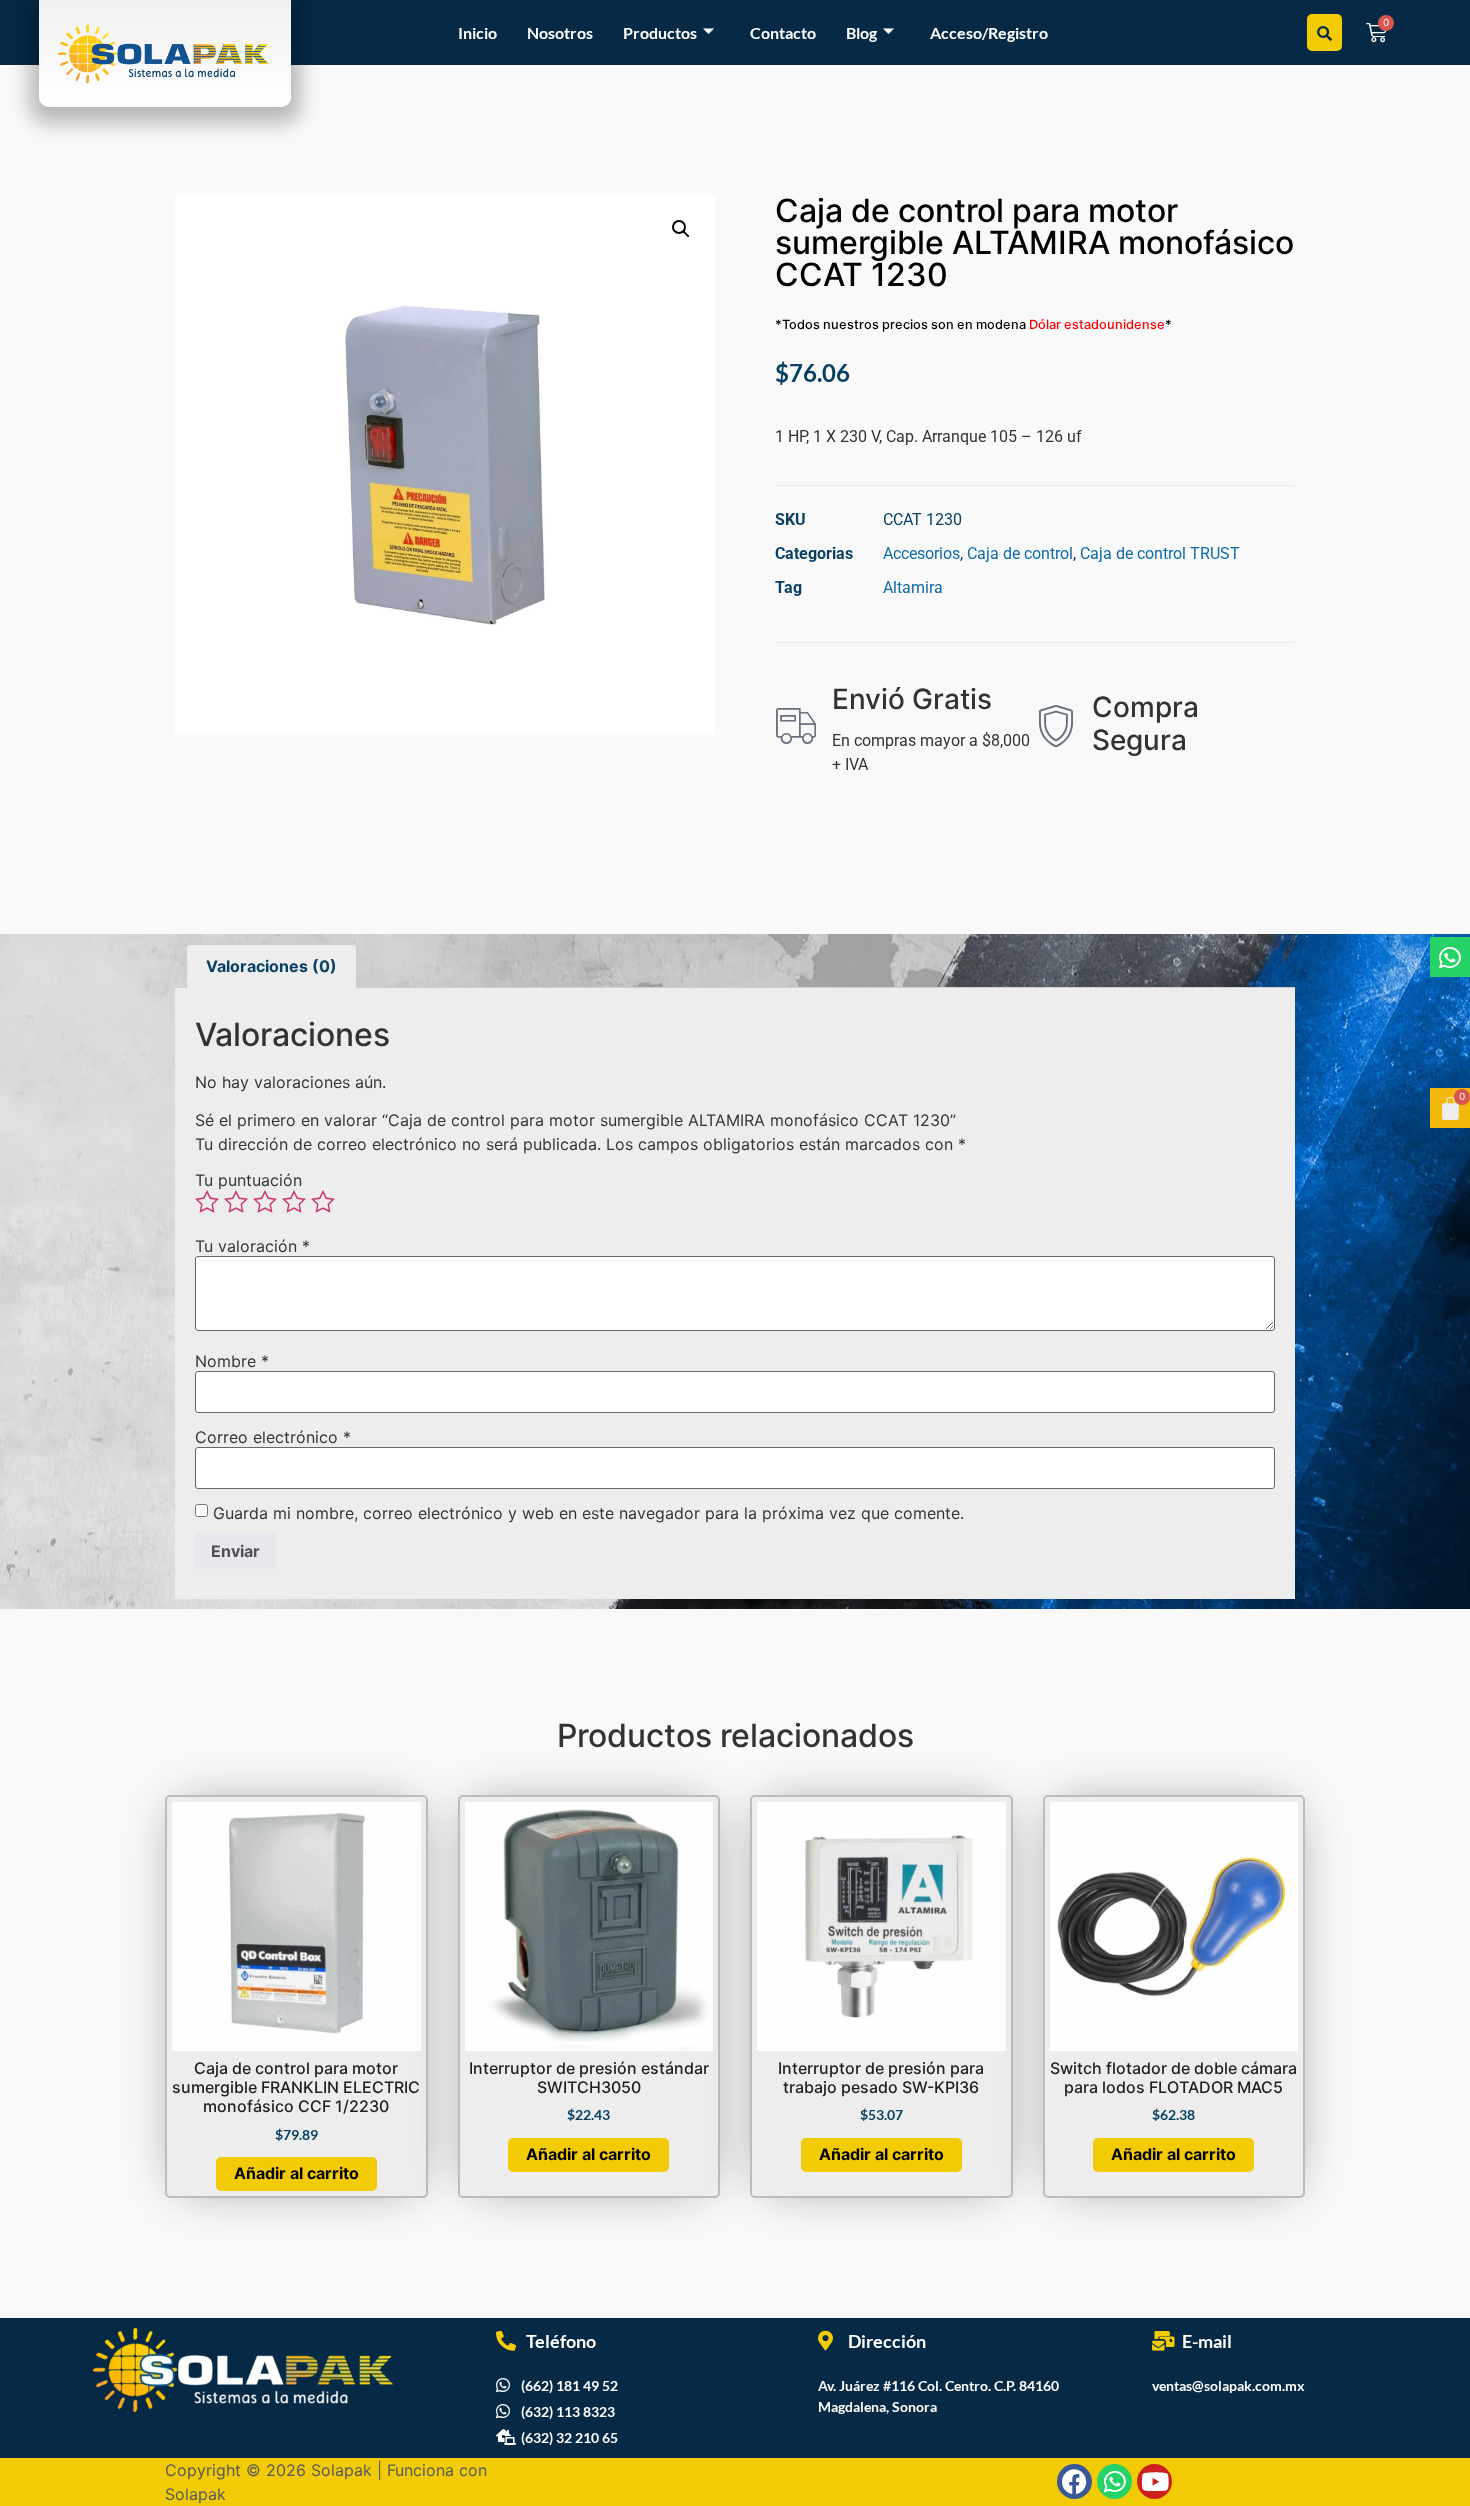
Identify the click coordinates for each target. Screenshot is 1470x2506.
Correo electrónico (273, 1437)
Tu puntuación (248, 1180)
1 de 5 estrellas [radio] (207, 1202)
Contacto (783, 32)
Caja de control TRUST (1160, 553)
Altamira (913, 587)
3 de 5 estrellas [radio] (265, 1202)
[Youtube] (1154, 2481)
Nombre (232, 1361)
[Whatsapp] (1450, 957)
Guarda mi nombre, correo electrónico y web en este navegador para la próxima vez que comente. (588, 1513)
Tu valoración (252, 1246)
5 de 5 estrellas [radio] (323, 1202)
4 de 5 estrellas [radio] (294, 1202)
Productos (660, 32)
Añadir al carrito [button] (296, 2173)
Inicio (477, 32)
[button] (681, 229)
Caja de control (1020, 553)
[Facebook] (1074, 2481)
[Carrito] (1450, 1108)
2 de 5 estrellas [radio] (236, 1202)
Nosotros (560, 32)
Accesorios (921, 553)
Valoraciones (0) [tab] (271, 966)
